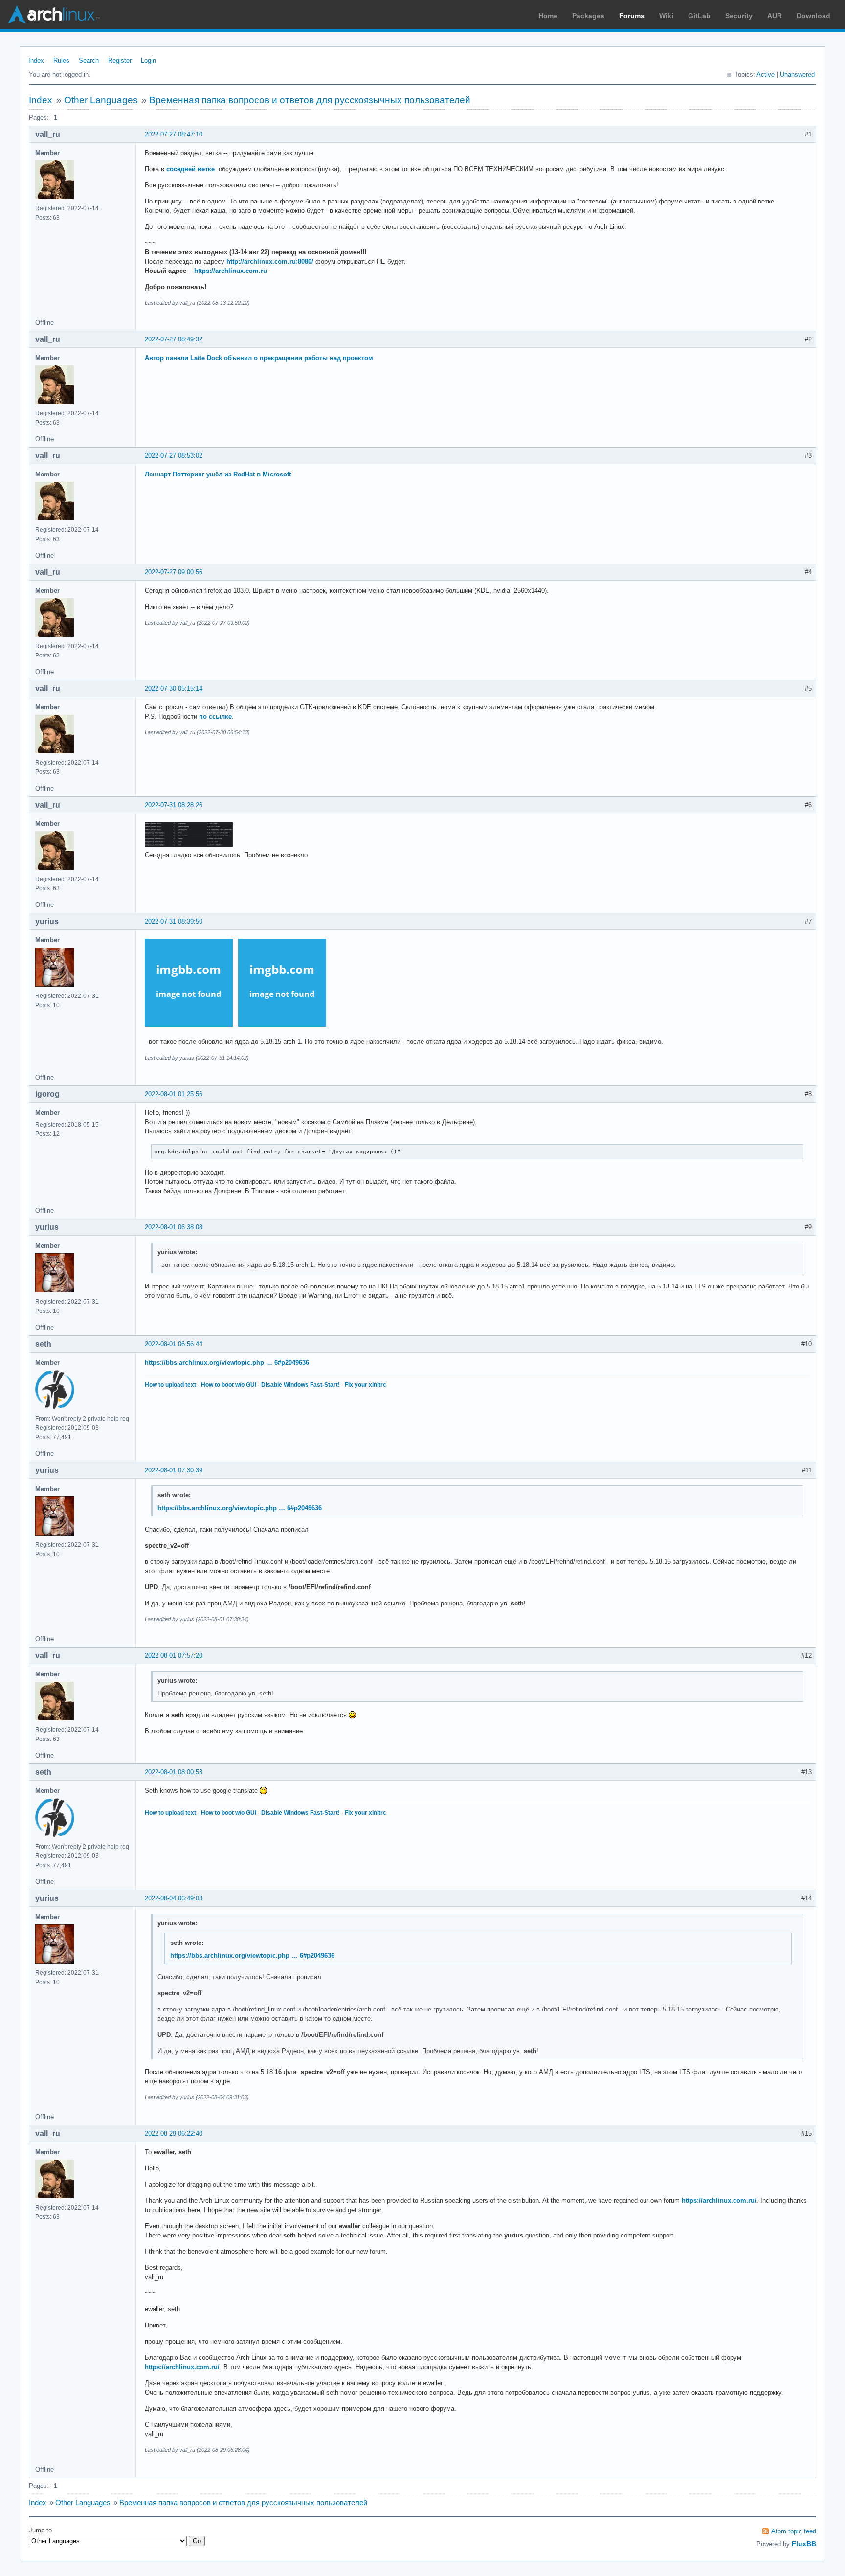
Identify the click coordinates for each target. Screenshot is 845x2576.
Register (120, 60)
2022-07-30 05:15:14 (174, 689)
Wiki (666, 16)
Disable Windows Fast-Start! (300, 1385)
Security (739, 16)
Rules (61, 60)
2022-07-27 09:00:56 (174, 572)
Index (36, 60)
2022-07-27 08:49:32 (174, 339)
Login (148, 60)
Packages (588, 16)
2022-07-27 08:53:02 (174, 456)
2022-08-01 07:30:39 (174, 1470)
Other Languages (101, 100)
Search (89, 60)
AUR (775, 16)
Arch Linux (54, 15)
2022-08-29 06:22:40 (174, 2134)
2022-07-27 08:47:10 (174, 134)
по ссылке (215, 716)
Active (766, 75)
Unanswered (797, 75)
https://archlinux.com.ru (231, 271)
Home (548, 16)
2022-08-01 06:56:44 (174, 1344)
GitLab (699, 16)
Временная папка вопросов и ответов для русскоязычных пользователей (310, 100)
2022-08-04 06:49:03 (174, 1898)
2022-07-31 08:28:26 (174, 805)
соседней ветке (190, 169)
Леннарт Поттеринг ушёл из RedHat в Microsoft (218, 474)
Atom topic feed (794, 2531)
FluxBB (804, 2544)
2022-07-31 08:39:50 (174, 921)
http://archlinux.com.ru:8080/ (270, 261)
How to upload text (170, 1385)
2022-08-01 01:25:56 (174, 1094)
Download (813, 16)
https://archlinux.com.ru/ (719, 2201)
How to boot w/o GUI (229, 1385)
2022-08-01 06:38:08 (174, 1227)
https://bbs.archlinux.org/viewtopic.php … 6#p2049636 (227, 1363)
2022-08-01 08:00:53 (174, 1772)
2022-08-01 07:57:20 (174, 1656)
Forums (632, 16)
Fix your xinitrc (366, 1385)
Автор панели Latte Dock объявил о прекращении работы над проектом (259, 358)
